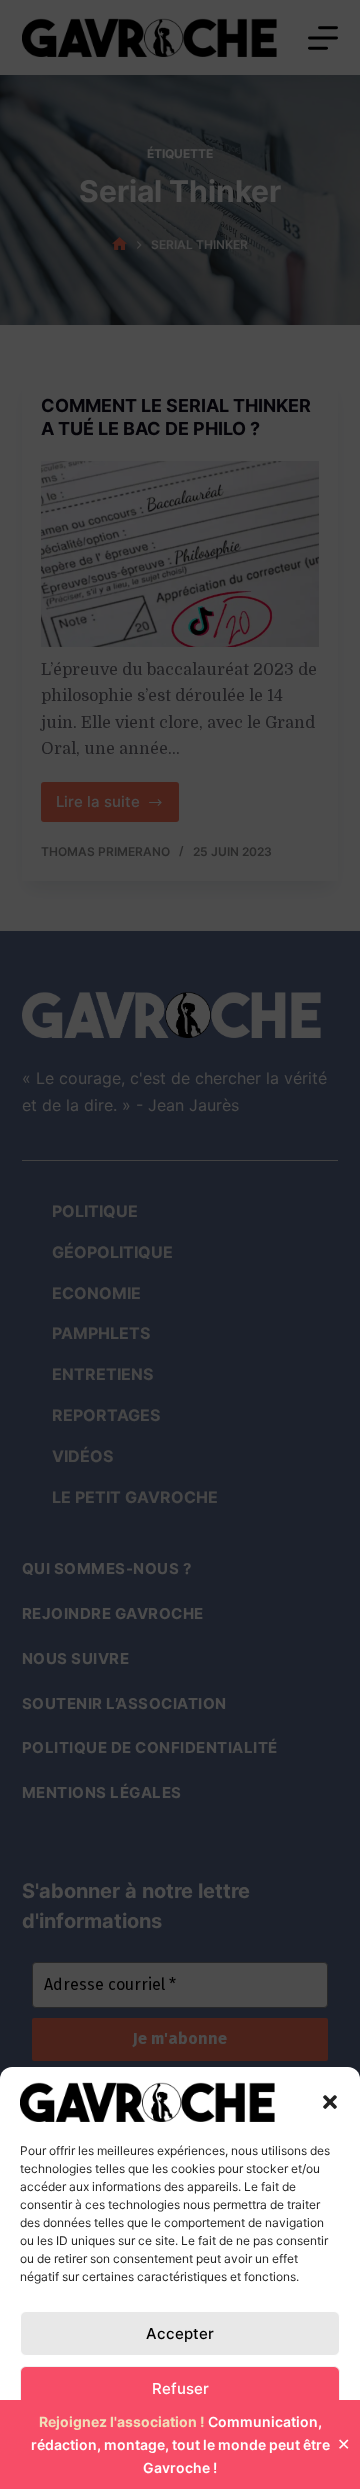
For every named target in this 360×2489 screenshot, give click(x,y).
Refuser (180, 2388)
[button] (330, 2102)
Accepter (180, 2333)
